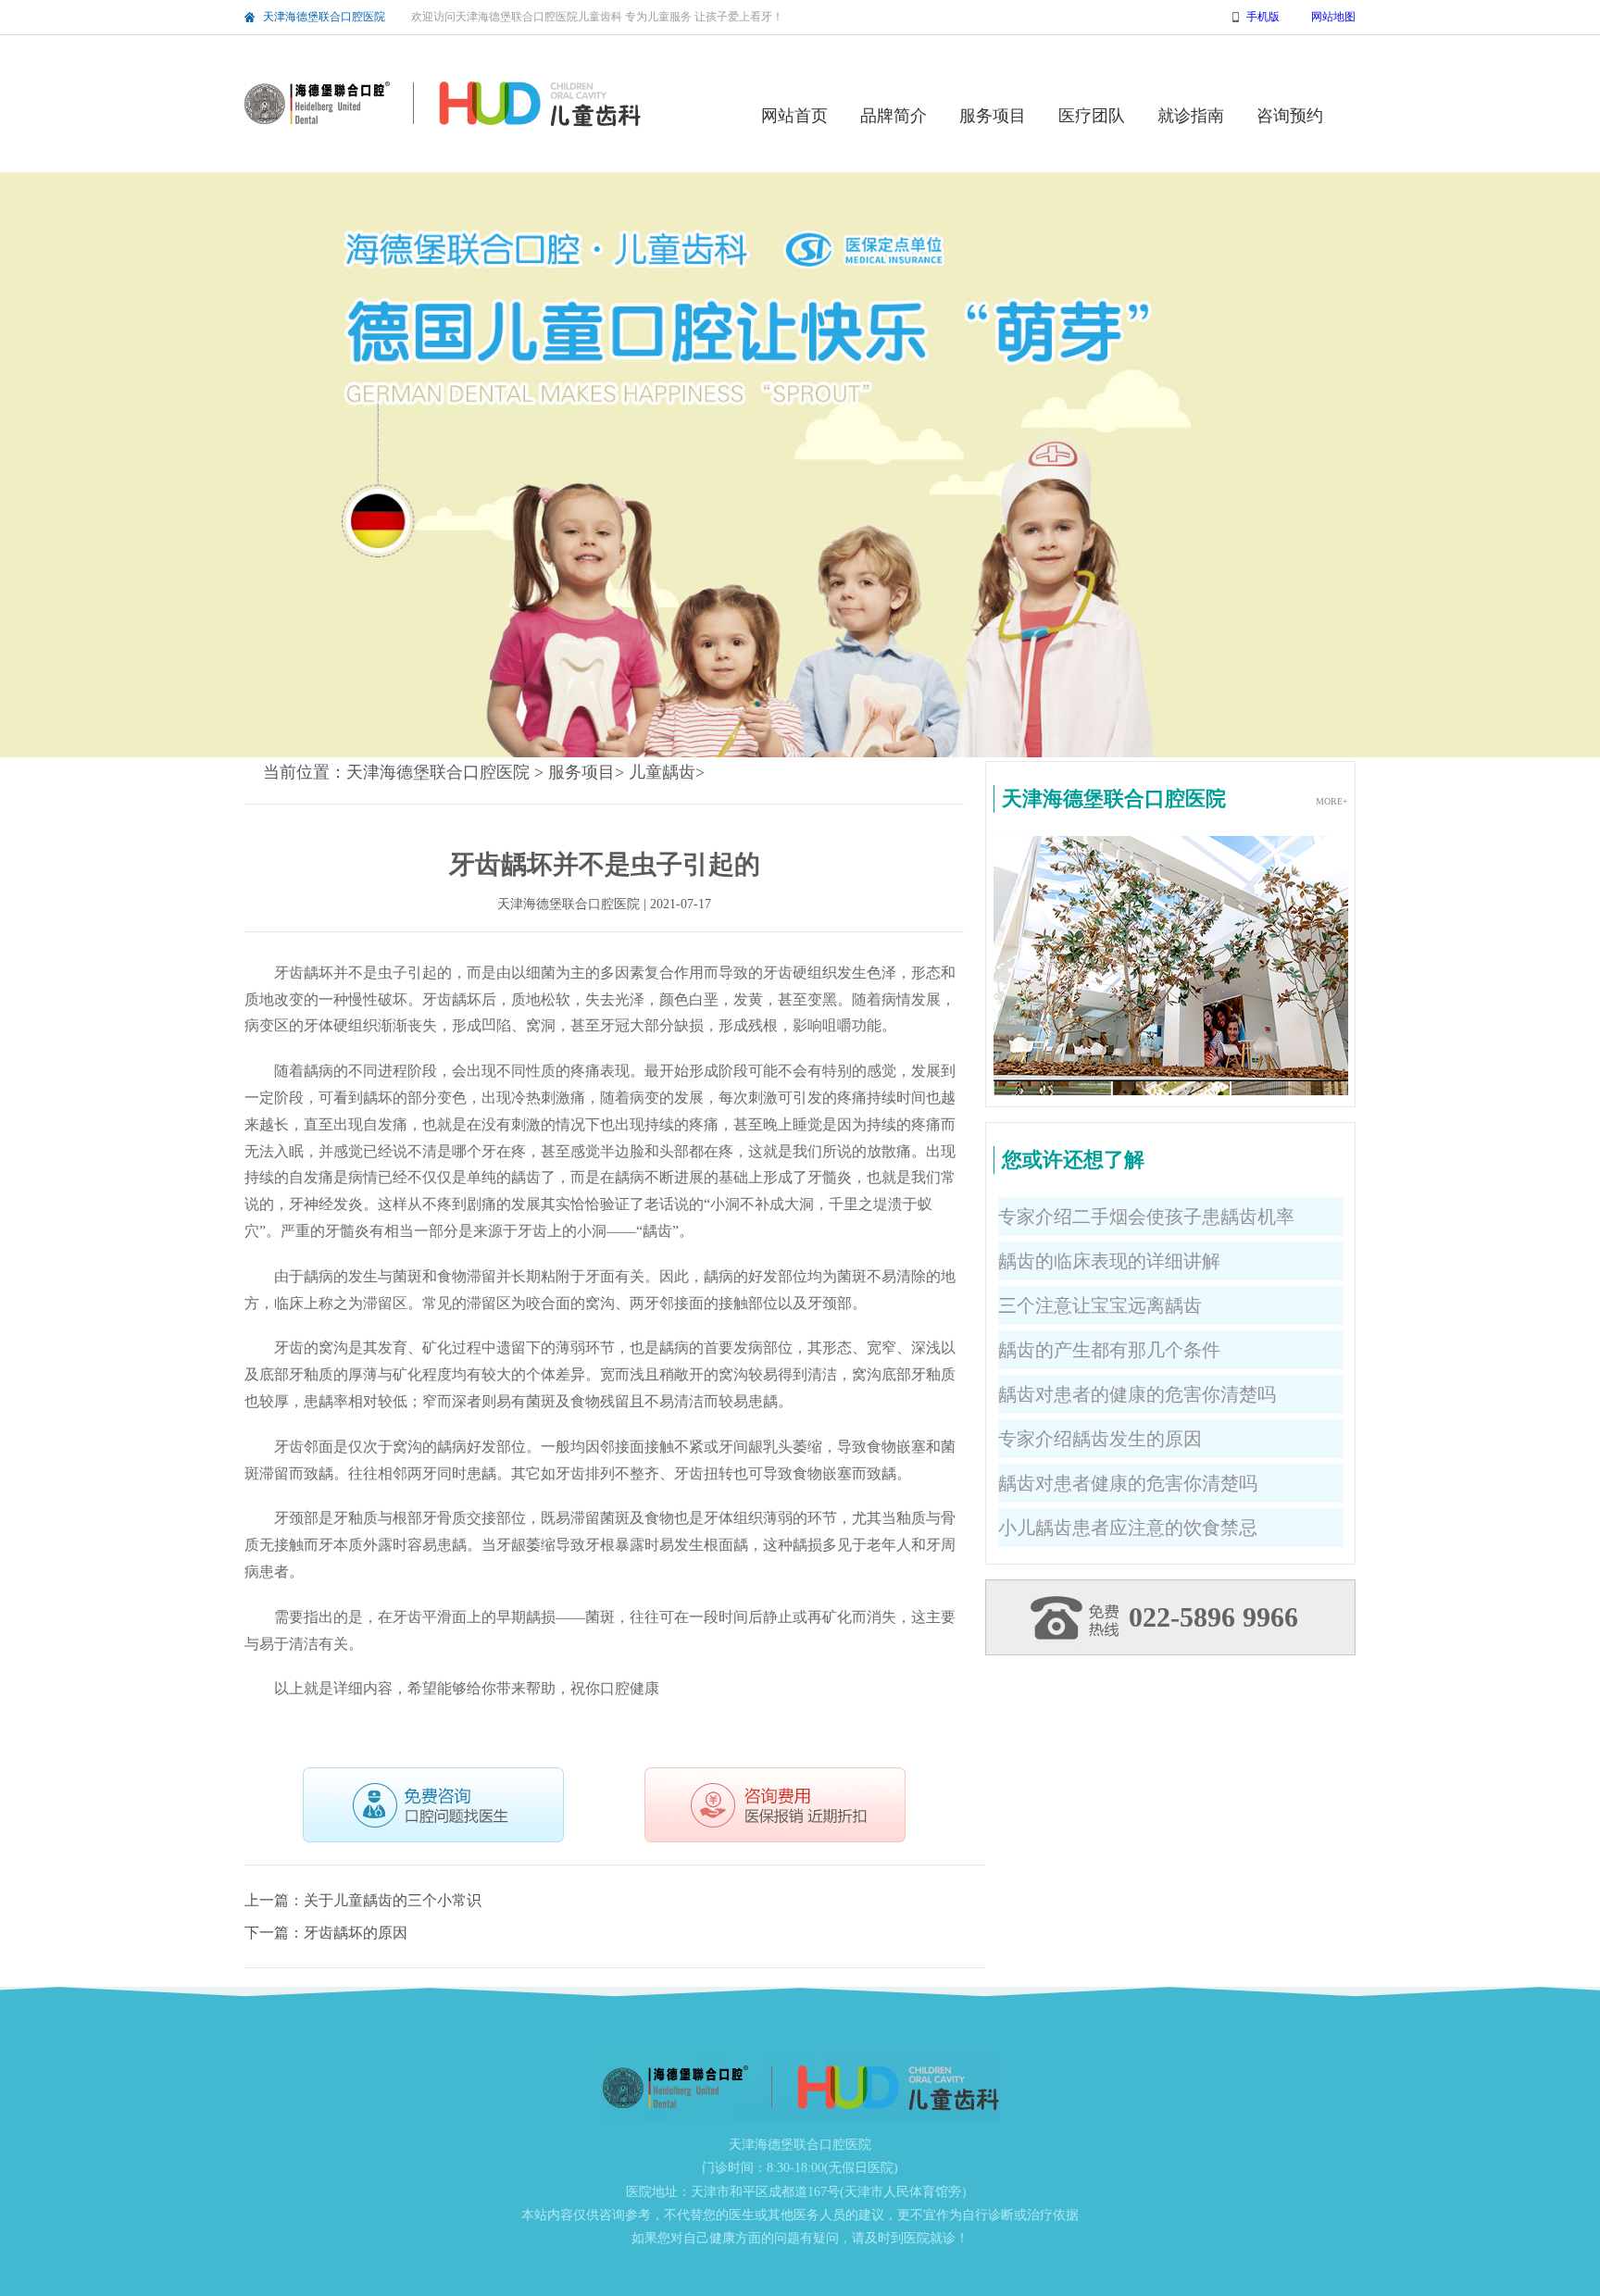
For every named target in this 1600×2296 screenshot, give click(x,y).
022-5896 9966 (1213, 1617)
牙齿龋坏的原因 (356, 1933)
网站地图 (1333, 17)
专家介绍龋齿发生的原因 (1100, 1439)
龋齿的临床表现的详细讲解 (1109, 1261)
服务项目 (993, 116)
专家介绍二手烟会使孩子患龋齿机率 (1146, 1217)
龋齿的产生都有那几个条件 (1109, 1350)
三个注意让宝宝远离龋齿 (1100, 1305)
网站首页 (794, 116)
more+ (1332, 801)
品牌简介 (894, 116)
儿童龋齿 (662, 772)
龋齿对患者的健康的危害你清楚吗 (1137, 1394)
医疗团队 (1092, 116)
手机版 (1263, 17)
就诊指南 (1191, 116)
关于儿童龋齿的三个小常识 (393, 1900)
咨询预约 (1290, 116)
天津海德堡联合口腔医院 (324, 17)
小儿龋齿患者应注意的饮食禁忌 (1128, 1528)
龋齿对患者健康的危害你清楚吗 (1128, 1483)
